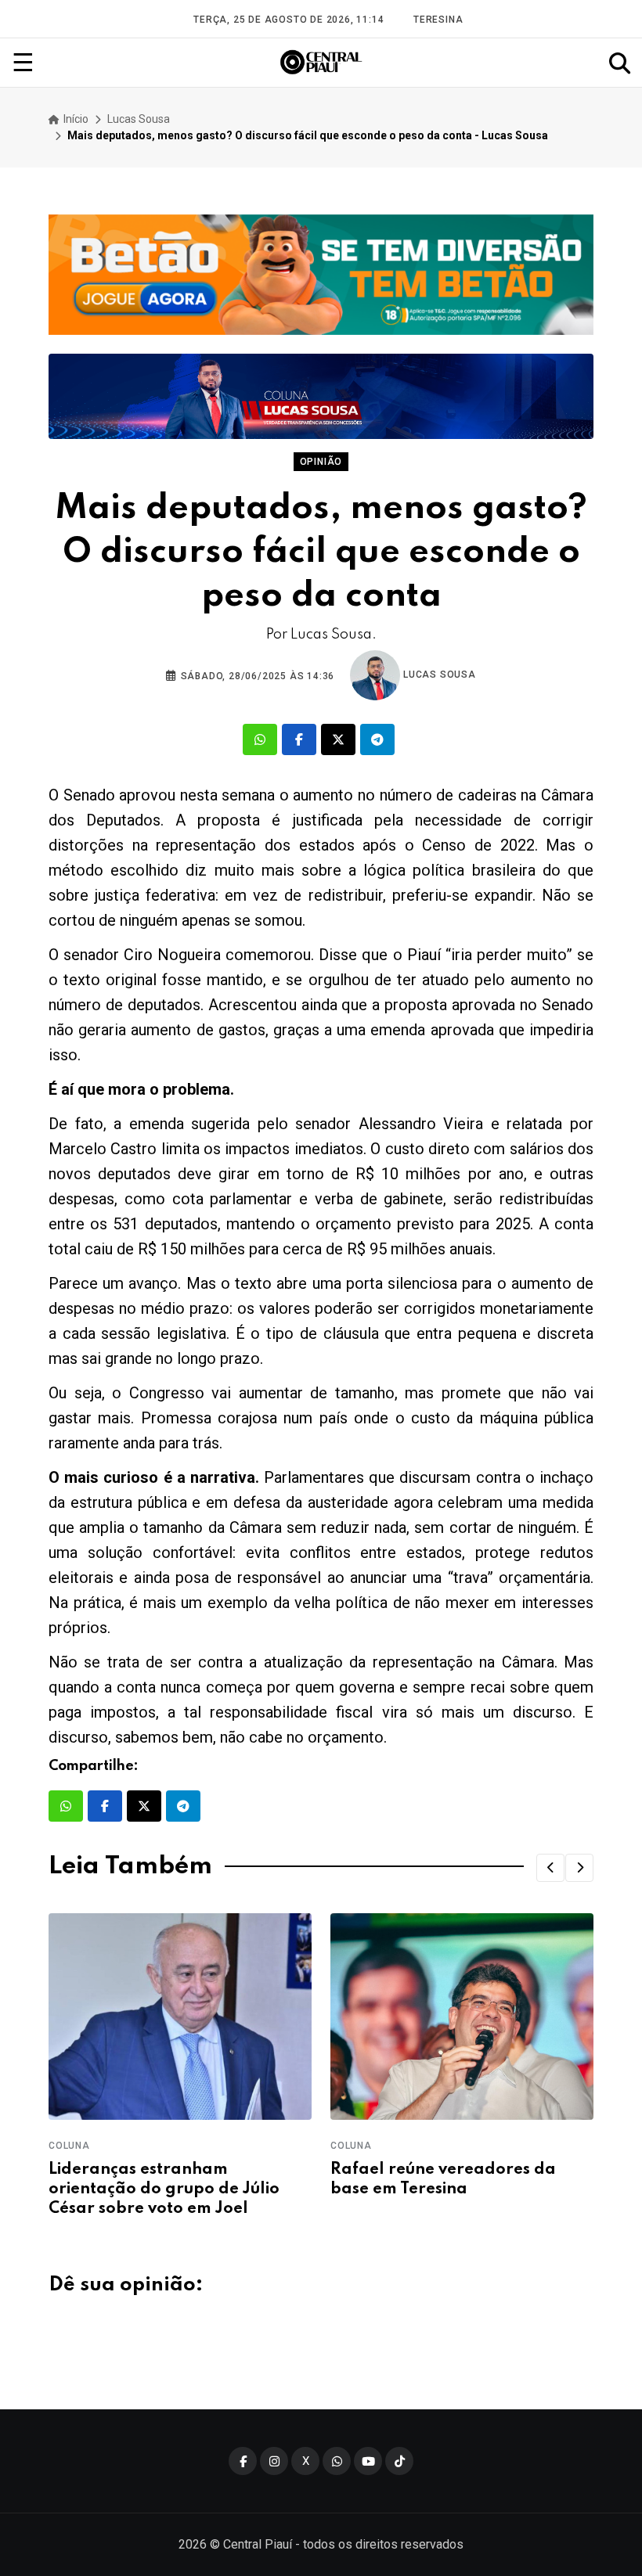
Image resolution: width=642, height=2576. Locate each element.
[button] (550, 1868)
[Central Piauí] (322, 63)
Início (75, 119)
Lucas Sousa (139, 119)
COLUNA (69, 2146)
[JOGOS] (321, 275)
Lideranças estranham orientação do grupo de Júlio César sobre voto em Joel (164, 2189)
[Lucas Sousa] (321, 396)
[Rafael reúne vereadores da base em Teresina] (462, 2016)
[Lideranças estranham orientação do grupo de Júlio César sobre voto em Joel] (180, 2016)
